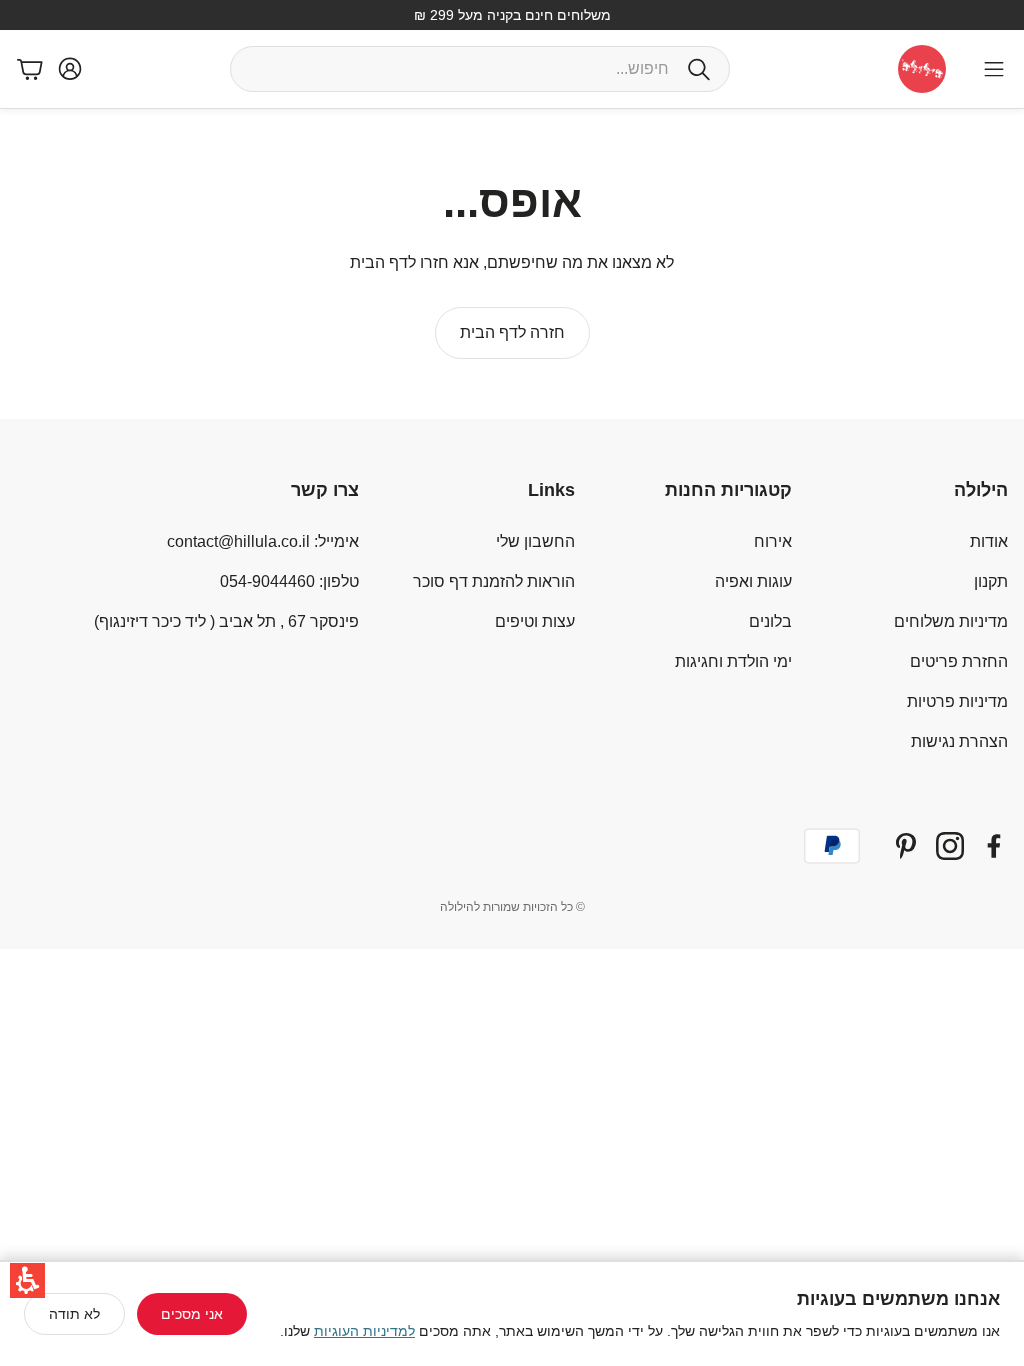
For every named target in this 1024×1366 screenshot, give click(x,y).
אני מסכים (192, 1314)
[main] (512, 264)
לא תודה (74, 1314)
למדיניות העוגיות (364, 1331)
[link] (512, 333)
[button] (27, 1280)
